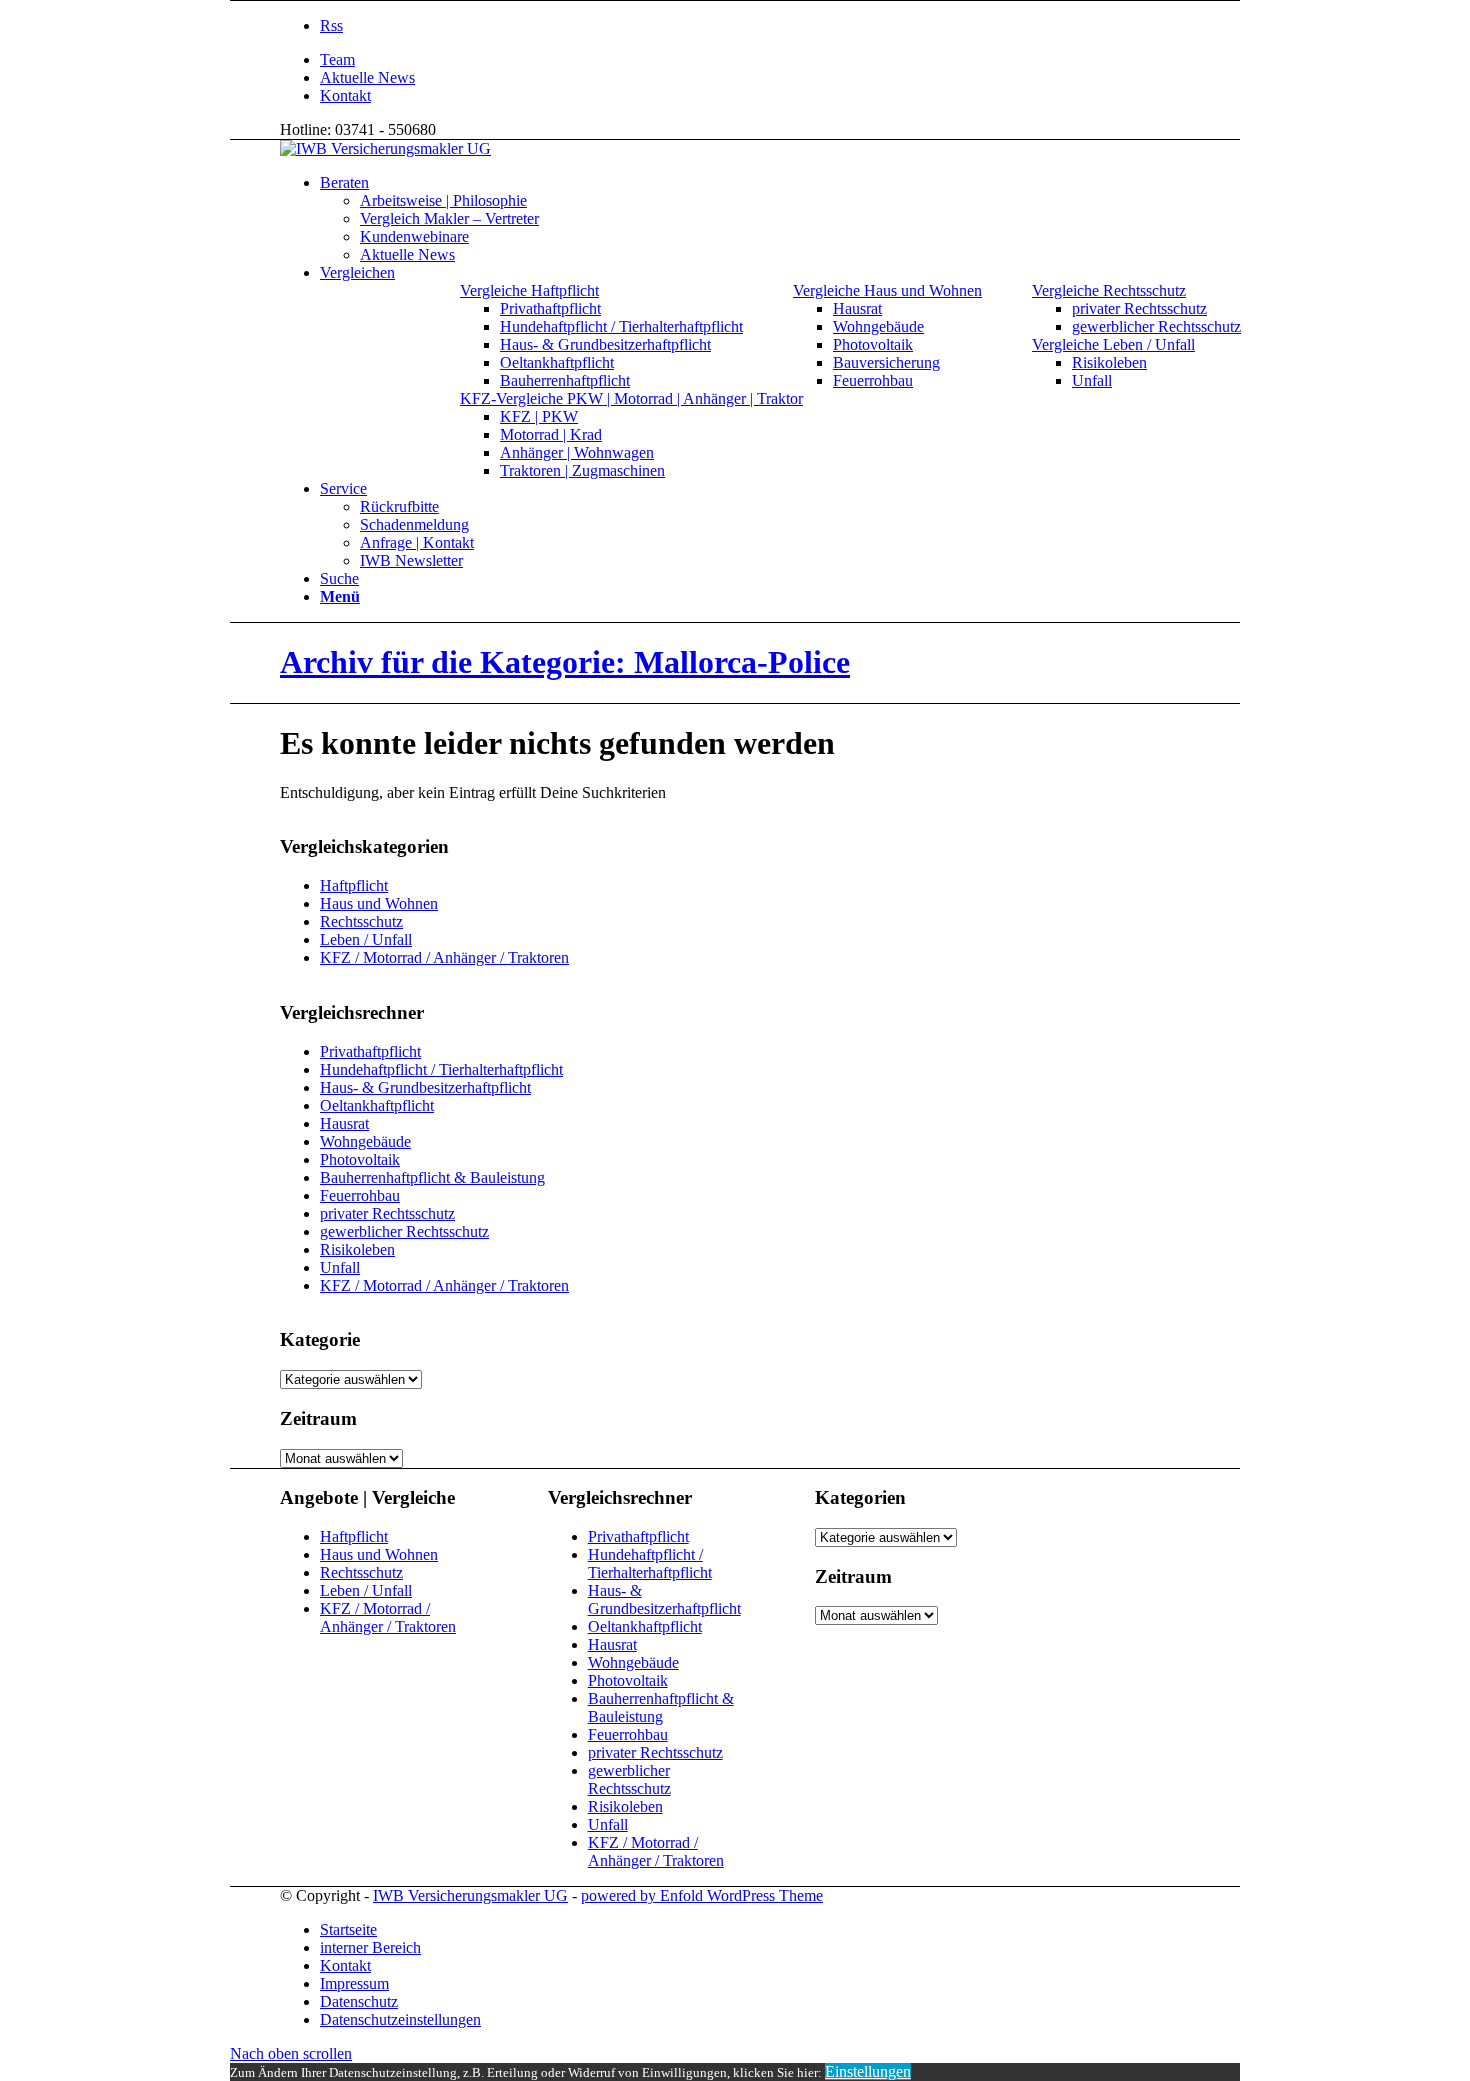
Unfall (340, 1267)
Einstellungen (868, 2071)
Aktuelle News (367, 77)
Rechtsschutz (361, 921)
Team (337, 59)
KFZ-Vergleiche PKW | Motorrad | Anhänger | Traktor (631, 398)
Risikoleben (357, 1249)
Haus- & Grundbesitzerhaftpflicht (425, 1087)
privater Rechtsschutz (387, 1213)
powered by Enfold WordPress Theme (702, 1895)
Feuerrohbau (360, 1195)
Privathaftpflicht (370, 1051)
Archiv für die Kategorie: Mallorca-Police (565, 662)
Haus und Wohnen (379, 903)
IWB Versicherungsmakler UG (470, 1895)
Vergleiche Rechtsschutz (1109, 290)
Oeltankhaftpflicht (377, 1105)
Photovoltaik (360, 1159)
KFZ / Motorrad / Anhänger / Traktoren (444, 957)
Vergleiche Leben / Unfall (1113, 344)
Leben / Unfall (366, 939)
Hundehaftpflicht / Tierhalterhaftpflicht (441, 1069)
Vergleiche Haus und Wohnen (887, 290)
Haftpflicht (354, 885)
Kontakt (345, 95)
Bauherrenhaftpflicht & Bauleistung (432, 1177)
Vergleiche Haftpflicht (529, 290)
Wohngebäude (365, 1141)
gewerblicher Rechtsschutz (404, 1231)
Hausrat (344, 1123)
